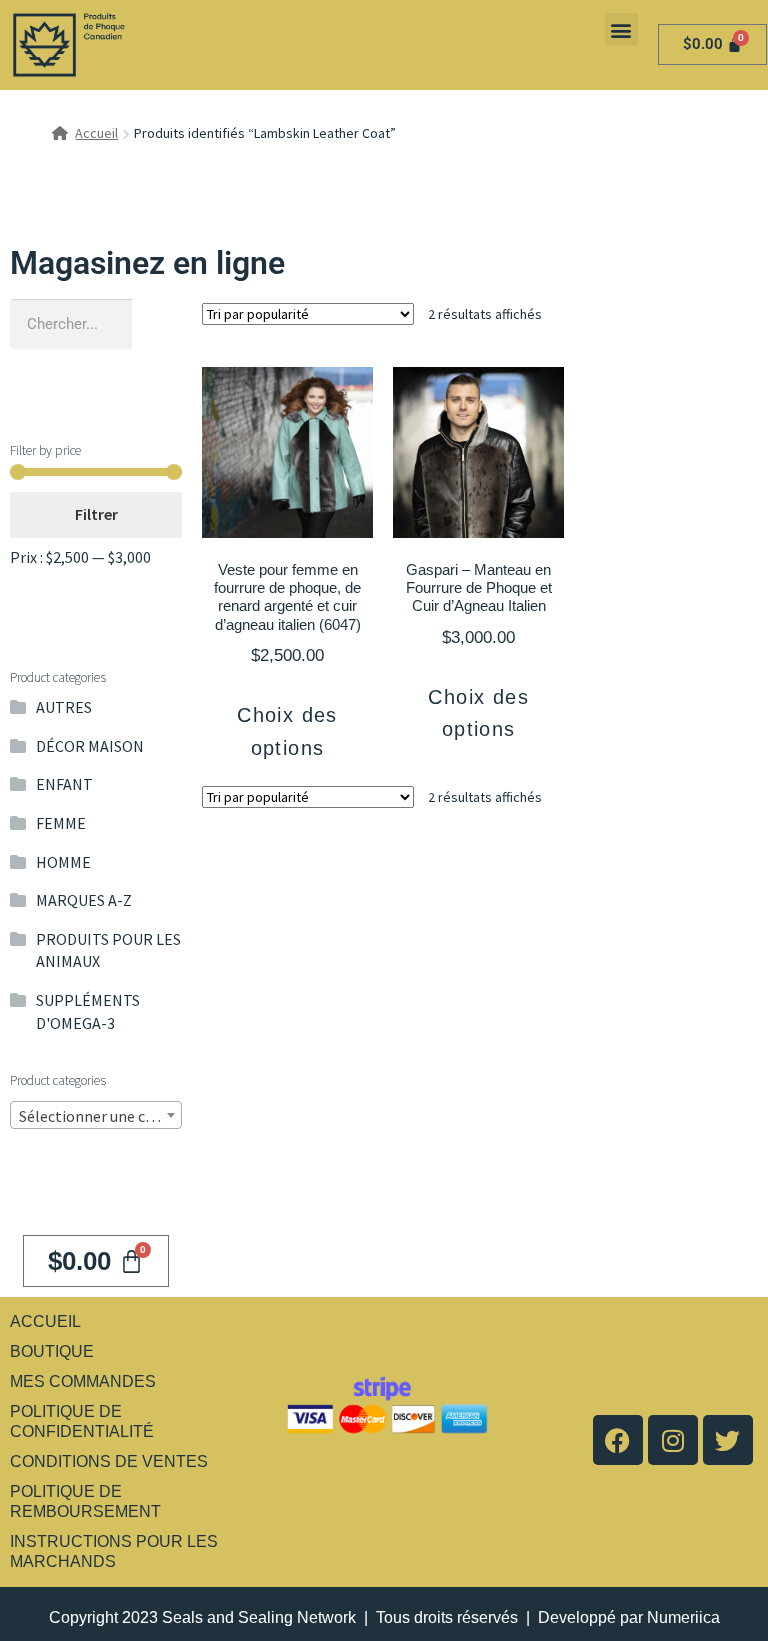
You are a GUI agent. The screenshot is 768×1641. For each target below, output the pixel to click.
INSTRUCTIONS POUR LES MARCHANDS (114, 1551)
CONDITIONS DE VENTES (109, 1461)
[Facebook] (618, 1440)
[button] (621, 29)
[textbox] (96, 1116)
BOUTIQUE (52, 1351)
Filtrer (96, 514)
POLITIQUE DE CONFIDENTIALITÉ (82, 1421)
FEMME (61, 823)
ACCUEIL (45, 1321)
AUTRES (64, 707)
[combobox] (96, 1115)
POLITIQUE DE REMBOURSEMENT (85, 1501)
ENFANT (64, 784)
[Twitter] (728, 1440)
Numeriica (683, 1617)
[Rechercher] (157, 324)
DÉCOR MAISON (90, 746)
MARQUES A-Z (84, 900)
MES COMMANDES (83, 1381)
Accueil (96, 133)
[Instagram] (673, 1440)
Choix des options (287, 731)
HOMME (63, 862)
